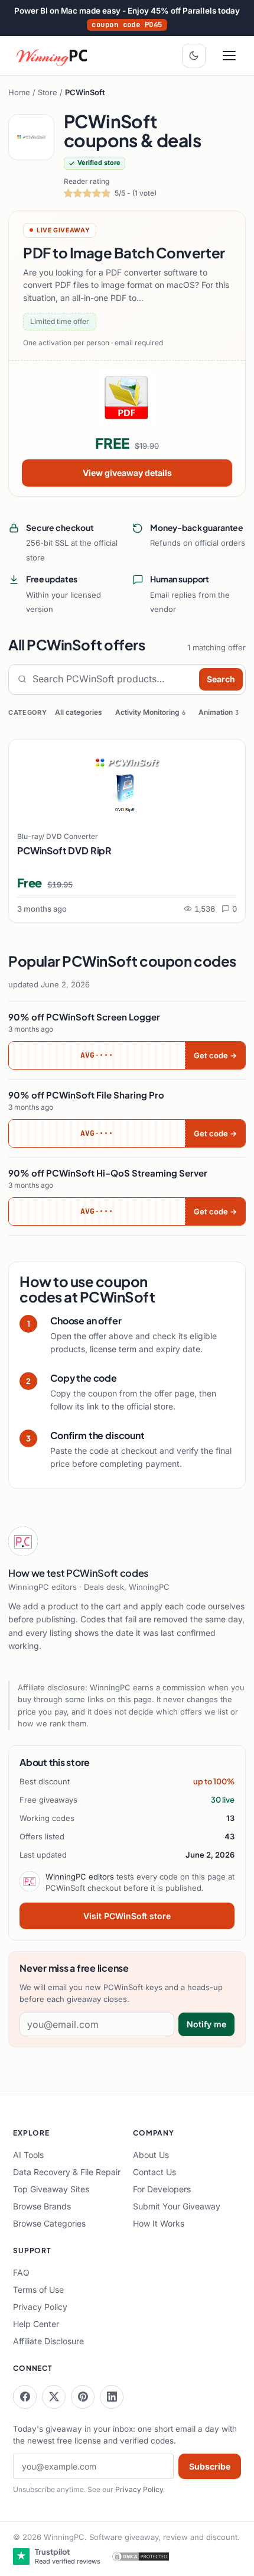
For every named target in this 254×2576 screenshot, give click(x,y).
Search (221, 679)
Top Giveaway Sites (51, 2189)
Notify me (206, 2024)
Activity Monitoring (150, 712)
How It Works (159, 2223)
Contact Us (154, 2172)
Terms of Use (38, 2290)
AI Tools (28, 2155)
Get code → (215, 1055)
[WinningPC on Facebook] (25, 2397)
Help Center (36, 2324)
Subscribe (210, 2466)
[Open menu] (229, 56)
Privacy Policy (40, 2307)
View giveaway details (127, 473)
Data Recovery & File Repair (67, 2172)
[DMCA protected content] (141, 2556)
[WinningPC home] (53, 56)
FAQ (21, 2272)
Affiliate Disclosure (48, 2341)
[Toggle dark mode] (194, 56)
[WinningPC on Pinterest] (83, 2397)
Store (48, 92)
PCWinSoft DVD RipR (64, 850)
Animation (219, 712)
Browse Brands (42, 2206)
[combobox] (113, 679)
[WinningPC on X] (54, 2397)
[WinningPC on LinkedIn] (112, 2397)
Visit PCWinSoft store (127, 1916)
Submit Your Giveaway (177, 2206)
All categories (79, 712)
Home (19, 92)
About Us (151, 2155)
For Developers (162, 2189)
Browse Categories (49, 2223)
